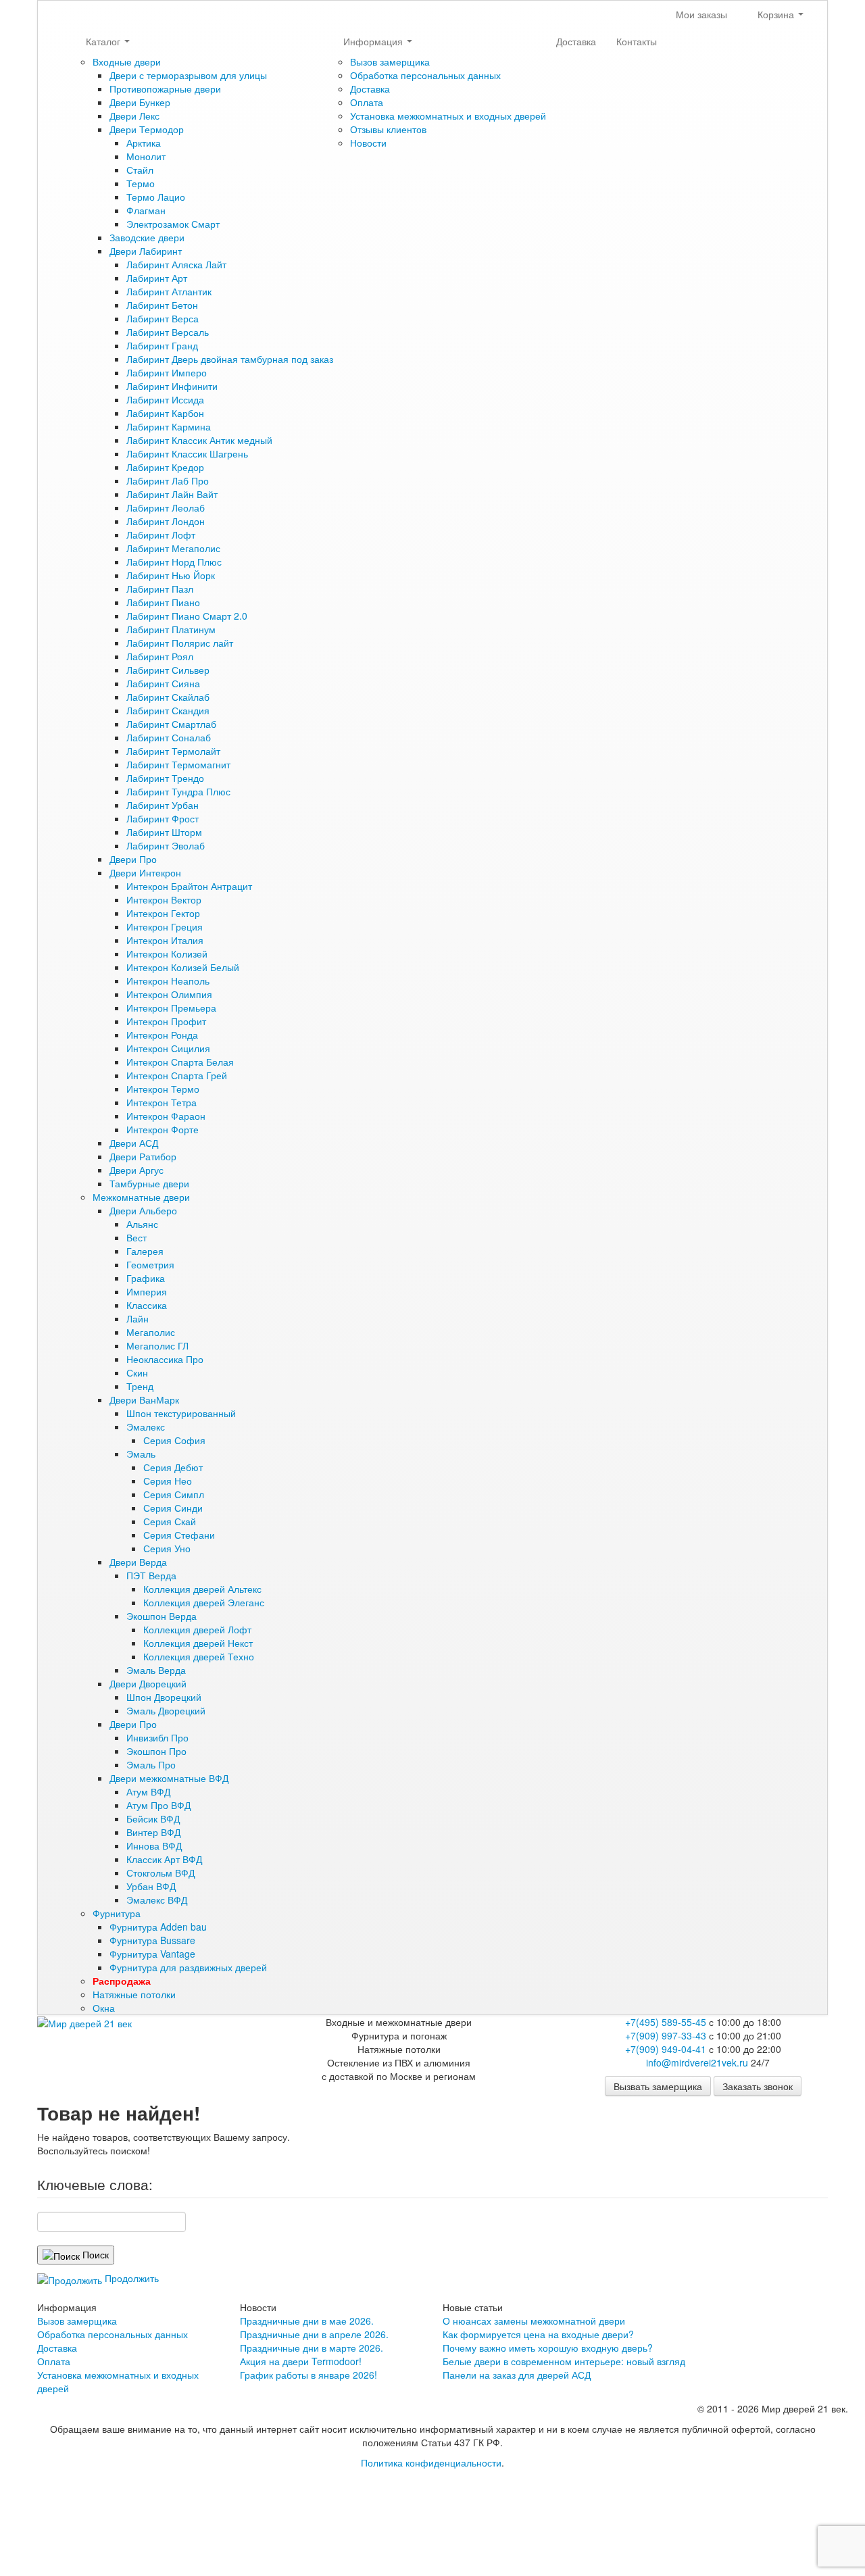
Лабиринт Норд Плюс (174, 562)
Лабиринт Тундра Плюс (178, 791)
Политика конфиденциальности (431, 2462)
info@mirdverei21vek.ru (697, 2062)
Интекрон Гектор (163, 913)
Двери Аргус (137, 1170)
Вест (137, 1237)
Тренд (140, 1386)
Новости (368, 143)
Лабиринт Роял (160, 656)
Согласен (40, 2506)
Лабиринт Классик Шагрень (187, 453)
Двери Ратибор (143, 1156)
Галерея (145, 1251)
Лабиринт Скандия (168, 710)
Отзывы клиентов (388, 129)
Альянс (142, 1224)
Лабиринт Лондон (166, 521)
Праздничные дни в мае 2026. (307, 2321)
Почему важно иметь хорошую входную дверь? (548, 2348)
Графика (146, 1278)
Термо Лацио (156, 197)
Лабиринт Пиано (163, 602)
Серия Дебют (173, 1467)
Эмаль (141, 1454)
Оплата (367, 102)
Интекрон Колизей (167, 953)
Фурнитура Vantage (152, 1954)
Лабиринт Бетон (162, 305)
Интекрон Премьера (171, 1008)
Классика (147, 1305)
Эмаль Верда (156, 1670)
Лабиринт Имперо (167, 372)
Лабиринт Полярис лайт (180, 643)
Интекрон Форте (163, 1129)
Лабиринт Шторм (164, 832)
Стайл (140, 170)
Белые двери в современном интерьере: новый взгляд (564, 2361)
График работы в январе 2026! (308, 2375)
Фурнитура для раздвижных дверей (188, 1967)
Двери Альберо (143, 1210)
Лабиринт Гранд (162, 345)
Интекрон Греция (165, 926)
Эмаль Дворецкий (166, 1710)
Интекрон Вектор (164, 899)
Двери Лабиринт (146, 251)
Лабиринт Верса (163, 318)
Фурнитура (117, 1913)
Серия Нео (168, 1481)
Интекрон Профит (166, 1021)
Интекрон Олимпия (169, 994)
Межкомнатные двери (141, 1197)
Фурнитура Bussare (152, 1940)
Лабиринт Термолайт (173, 751)
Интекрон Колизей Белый (183, 967)
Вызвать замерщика (658, 2086)
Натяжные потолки (134, 1994)
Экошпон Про (156, 1751)
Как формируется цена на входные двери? (538, 2334)
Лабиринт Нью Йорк (171, 575)
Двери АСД (134, 1143)
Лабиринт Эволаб (166, 845)
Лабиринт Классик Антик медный (199, 440)
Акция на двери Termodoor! (301, 2361)
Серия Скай (170, 1521)
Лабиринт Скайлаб (168, 697)
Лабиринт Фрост (163, 818)
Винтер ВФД (153, 1832)
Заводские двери (147, 237)
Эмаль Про (151, 1764)
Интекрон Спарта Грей (177, 1075)
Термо (141, 183)
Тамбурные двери (149, 1183)
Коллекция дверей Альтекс (202, 1589)
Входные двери (127, 61)
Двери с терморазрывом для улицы (188, 75)
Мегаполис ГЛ (157, 1345)
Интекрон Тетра (162, 1102)
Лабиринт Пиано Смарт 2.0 (187, 616)
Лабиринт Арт (157, 278)
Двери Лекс (134, 116)
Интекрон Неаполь (168, 981)
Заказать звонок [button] (758, 2086)
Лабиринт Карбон (165, 413)
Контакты (637, 41)
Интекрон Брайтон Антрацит (189, 886)
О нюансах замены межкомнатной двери (534, 2321)
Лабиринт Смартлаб (171, 724)
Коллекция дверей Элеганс (204, 1602)
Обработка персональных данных (425, 75)
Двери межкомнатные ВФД (169, 1778)
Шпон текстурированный (181, 1413)
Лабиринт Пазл (160, 589)
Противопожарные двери (165, 89)
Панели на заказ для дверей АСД (517, 2375)
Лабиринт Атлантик (169, 291)
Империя (147, 1291)
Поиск (94, 2254)
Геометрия (150, 1264)
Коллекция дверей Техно (199, 1656)
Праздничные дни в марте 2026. (312, 2348)
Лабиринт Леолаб (166, 507)
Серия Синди (173, 1508)
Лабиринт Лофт (161, 535)
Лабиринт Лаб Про (168, 480)
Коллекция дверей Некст (198, 1643)
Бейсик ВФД (153, 1818)
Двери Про (133, 859)
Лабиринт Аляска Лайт (176, 264)
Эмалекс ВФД (157, 1900)
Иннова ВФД (154, 1846)
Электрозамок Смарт (173, 224)
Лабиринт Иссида (165, 399)
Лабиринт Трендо (165, 778)
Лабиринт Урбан (163, 805)
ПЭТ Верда (151, 1575)
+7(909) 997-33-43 (666, 2035)
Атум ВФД (148, 1791)
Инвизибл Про (157, 1737)
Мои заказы (700, 14)
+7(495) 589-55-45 (666, 2022)
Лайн (138, 1318)
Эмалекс (146, 1427)
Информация (374, 41)
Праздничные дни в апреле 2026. (314, 2334)
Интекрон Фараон (166, 1116)
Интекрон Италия (165, 940)
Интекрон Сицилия (168, 1048)
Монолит (146, 156)
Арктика (144, 143)
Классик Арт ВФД (164, 1859)
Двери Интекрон (145, 872)
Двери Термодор (147, 129)
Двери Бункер (140, 102)
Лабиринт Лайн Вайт (172, 494)
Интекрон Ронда (162, 1035)
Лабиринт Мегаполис (173, 548)
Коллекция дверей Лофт (197, 1629)
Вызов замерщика (390, 61)
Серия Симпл (174, 1494)
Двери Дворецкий (148, 1683)
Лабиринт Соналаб (169, 737)
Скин (137, 1372)
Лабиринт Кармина (169, 426)
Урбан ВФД (151, 1886)
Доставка (370, 89)
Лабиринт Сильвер (168, 670)
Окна (104, 2008)
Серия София (174, 1440)
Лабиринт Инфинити (172, 386)
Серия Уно (167, 1548)
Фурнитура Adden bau (158, 1927)
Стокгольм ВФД (160, 1873)
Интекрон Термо (163, 1089)
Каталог (104, 41)
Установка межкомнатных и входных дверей (448, 116)
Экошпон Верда (162, 1616)
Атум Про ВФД (158, 1805)
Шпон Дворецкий (164, 1697)
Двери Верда (138, 1562)
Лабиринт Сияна (163, 683)
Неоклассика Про (165, 1359)
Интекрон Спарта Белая (180, 1062)
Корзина (776, 14)
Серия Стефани (179, 1535)
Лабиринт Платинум (171, 629)
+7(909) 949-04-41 (666, 2049)
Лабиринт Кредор (165, 467)
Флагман (146, 210)
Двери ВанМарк (144, 1400)
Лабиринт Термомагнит (178, 764)
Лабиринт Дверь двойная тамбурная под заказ (230, 359)
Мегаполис (151, 1332)
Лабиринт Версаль (168, 332)
